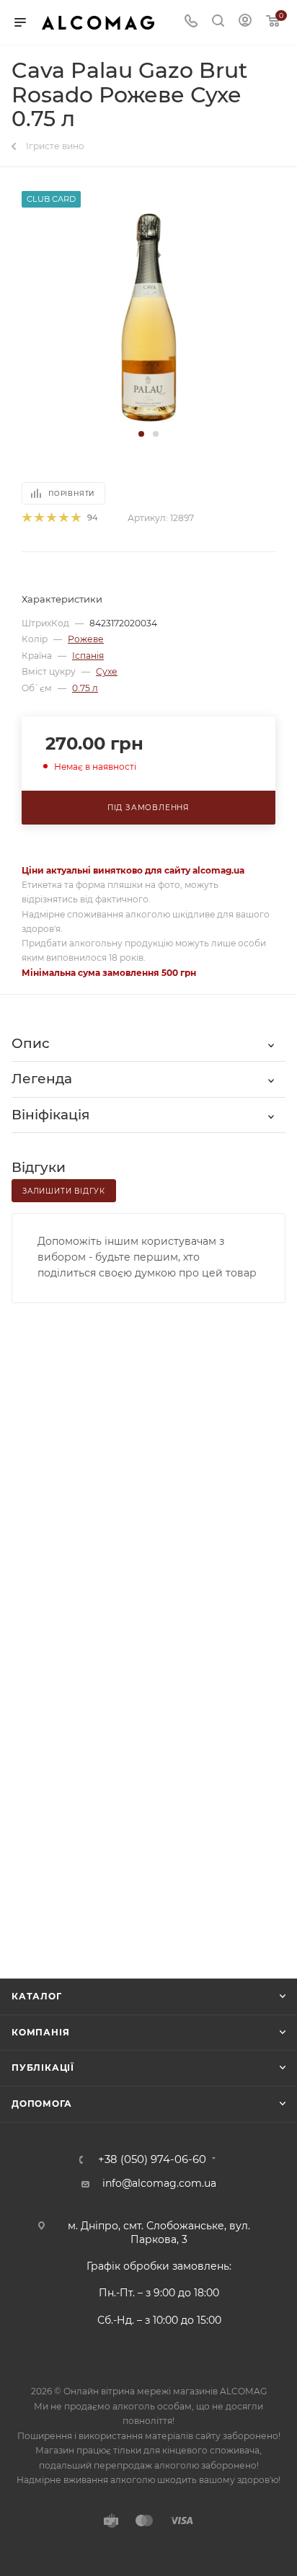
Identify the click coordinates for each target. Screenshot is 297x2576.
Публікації (43, 2068)
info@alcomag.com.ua (159, 2183)
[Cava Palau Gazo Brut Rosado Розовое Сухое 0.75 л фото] (149, 317)
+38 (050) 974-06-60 (152, 2160)
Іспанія (88, 656)
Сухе (107, 671)
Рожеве (86, 639)
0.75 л (85, 688)
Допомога (41, 2104)
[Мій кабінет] (245, 22)
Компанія (40, 2032)
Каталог (37, 1996)
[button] (141, 434)
